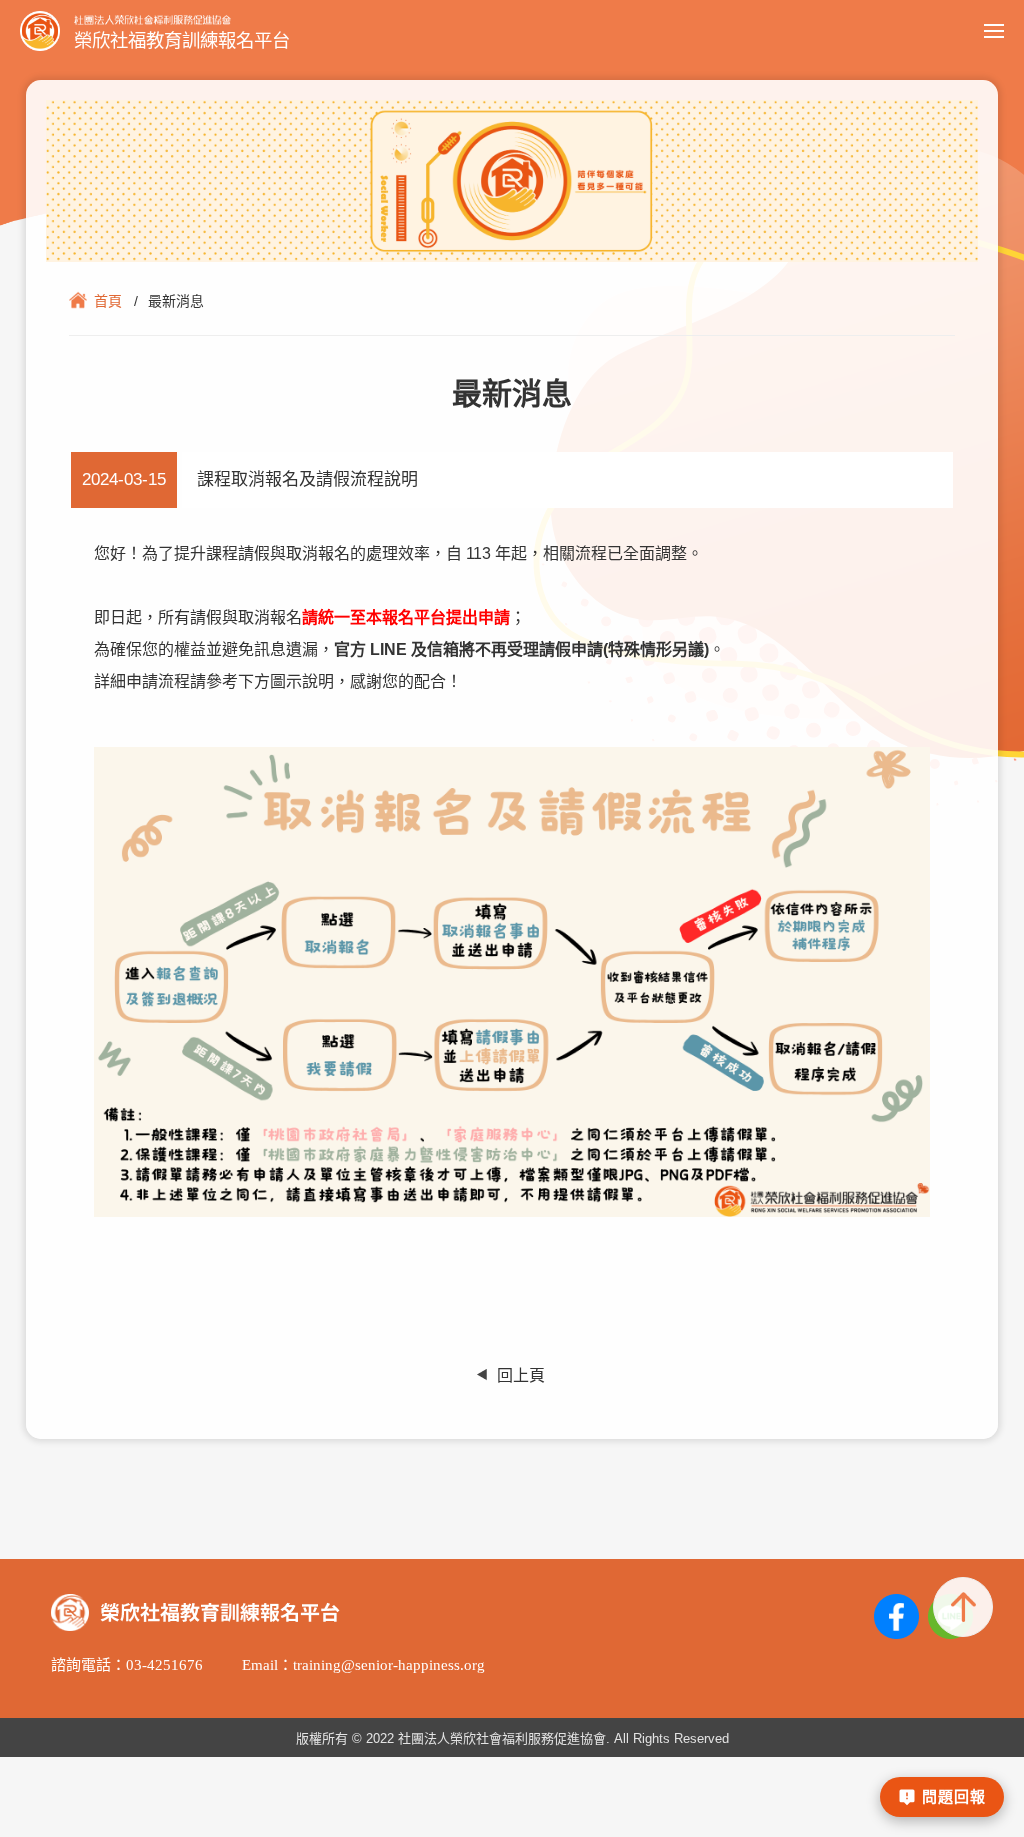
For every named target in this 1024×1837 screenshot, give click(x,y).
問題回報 (954, 1796)
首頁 (108, 301)
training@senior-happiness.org (389, 1665)
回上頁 (521, 1375)
